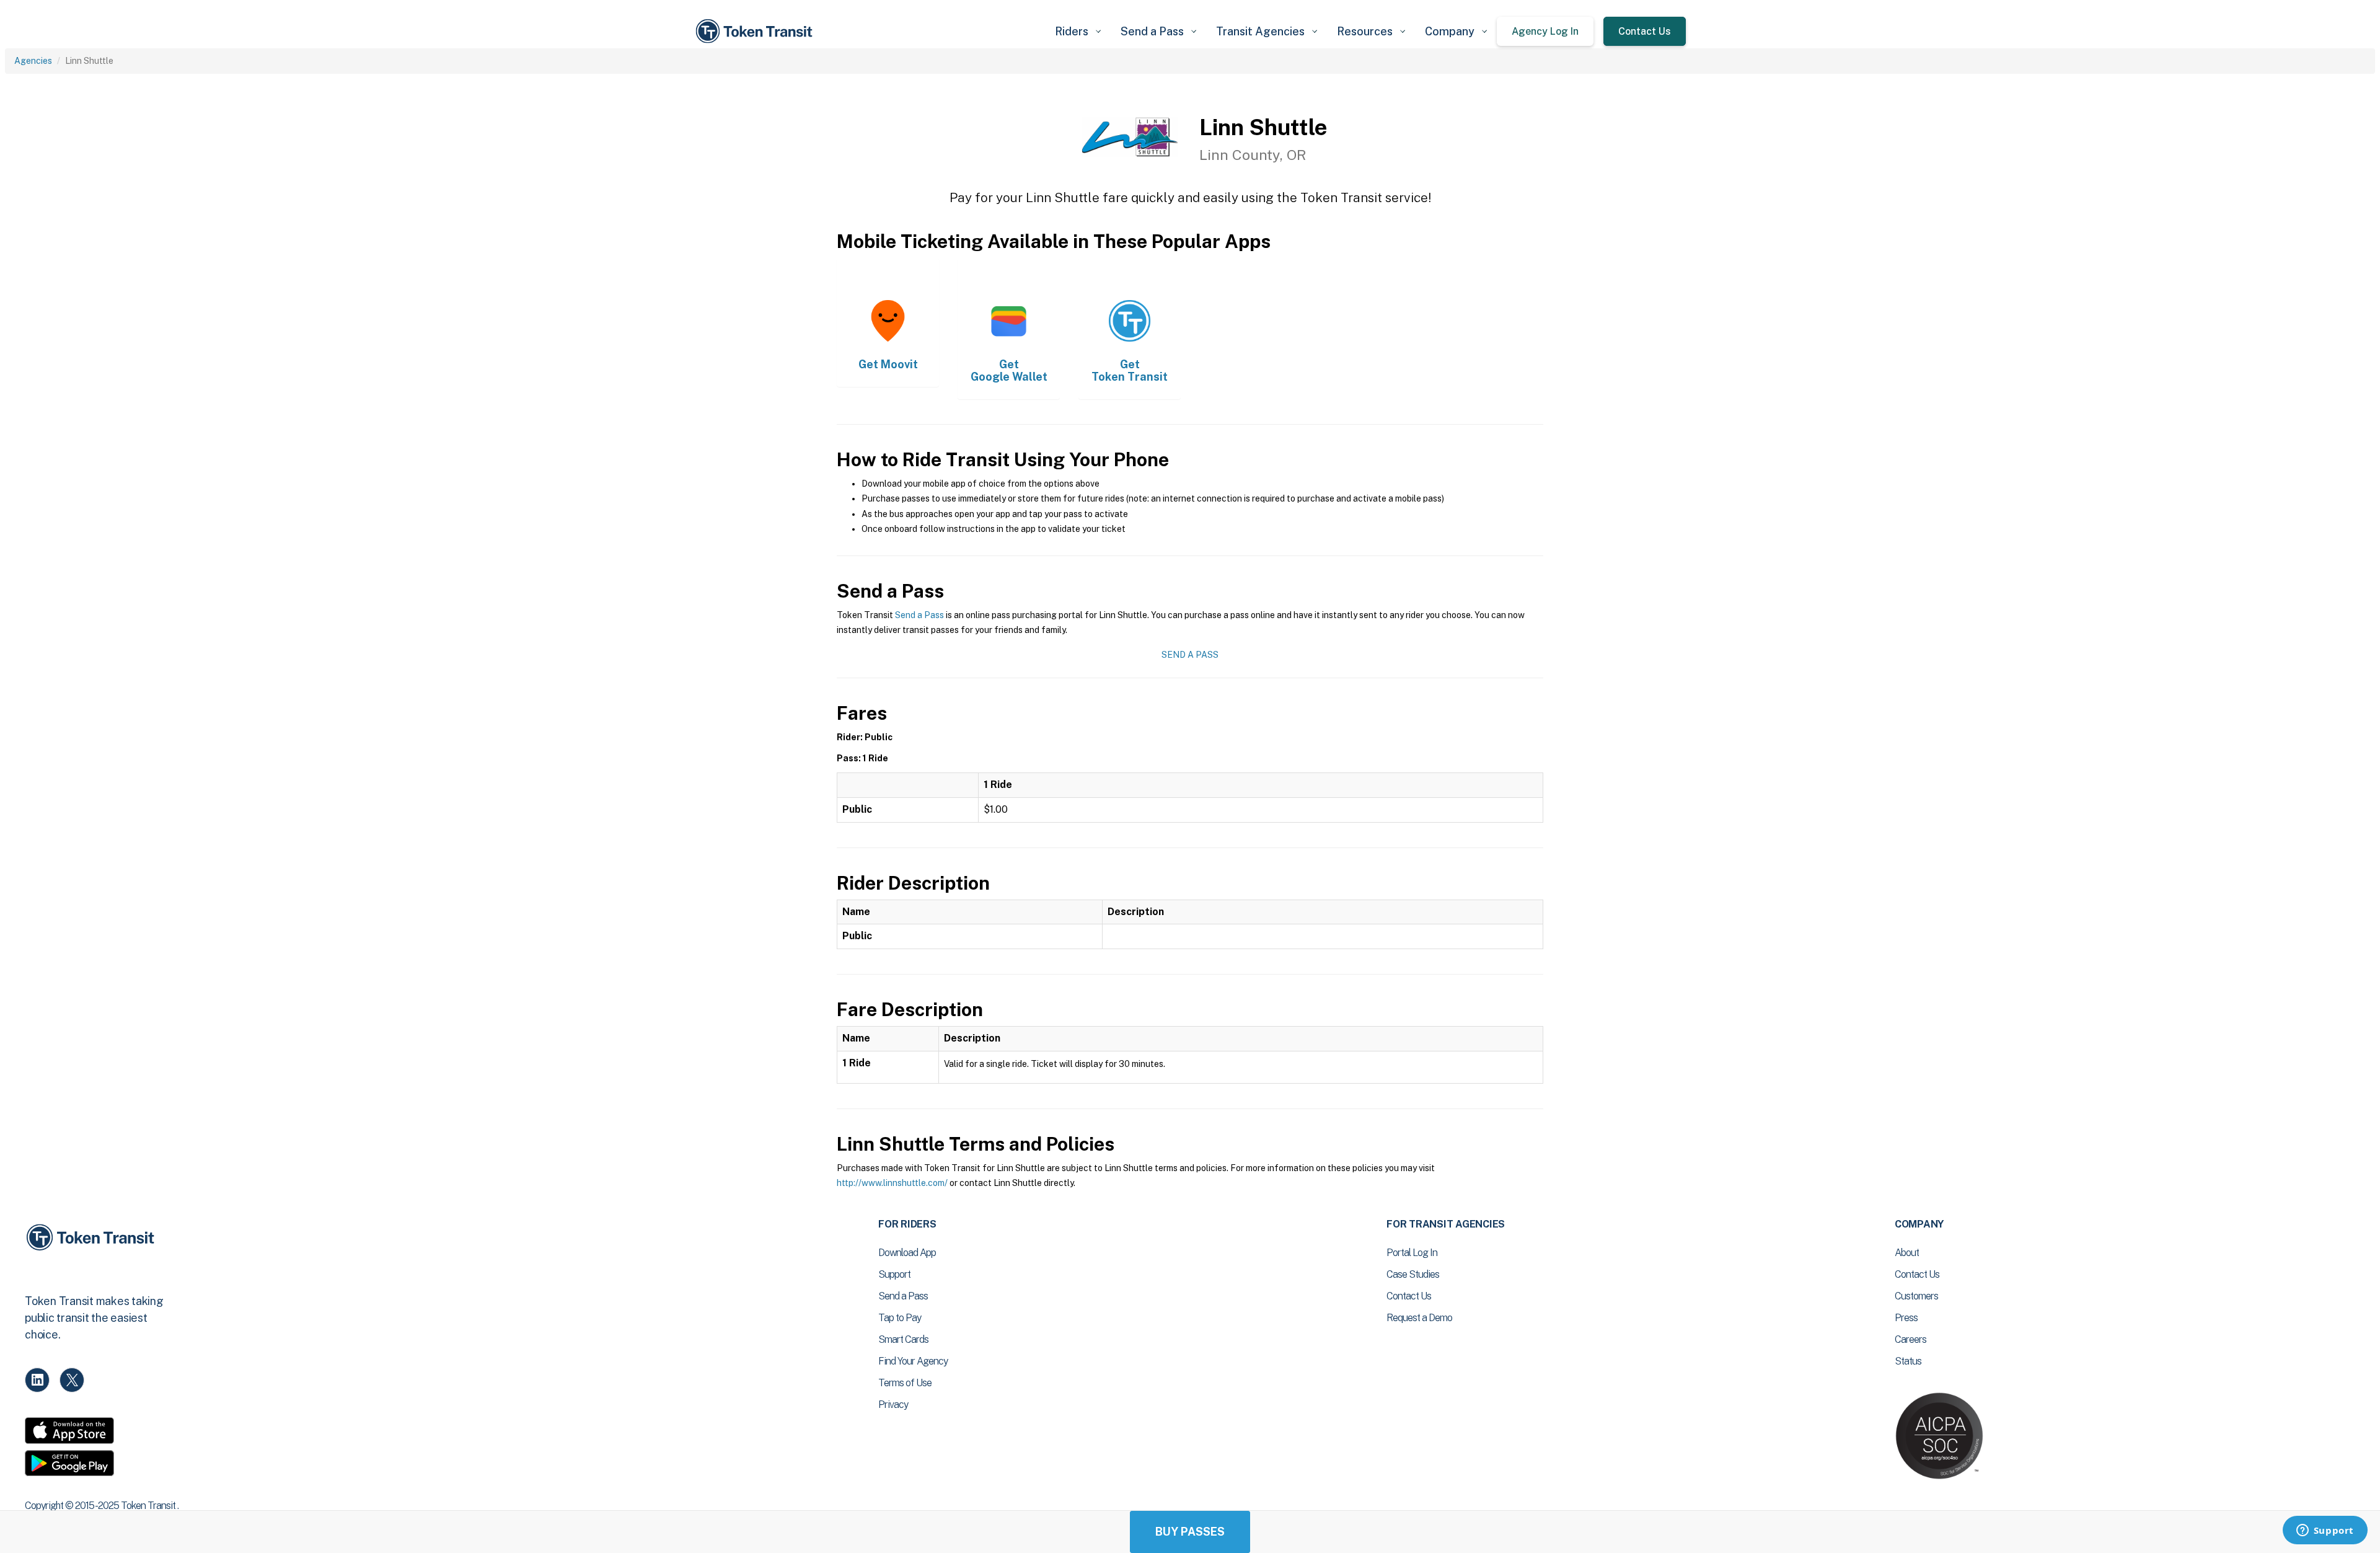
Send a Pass (919, 615)
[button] (1078, 31)
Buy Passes (1190, 1532)
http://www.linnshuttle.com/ (892, 1183)
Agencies (33, 61)
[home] (756, 31)
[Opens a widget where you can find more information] (2325, 1531)
